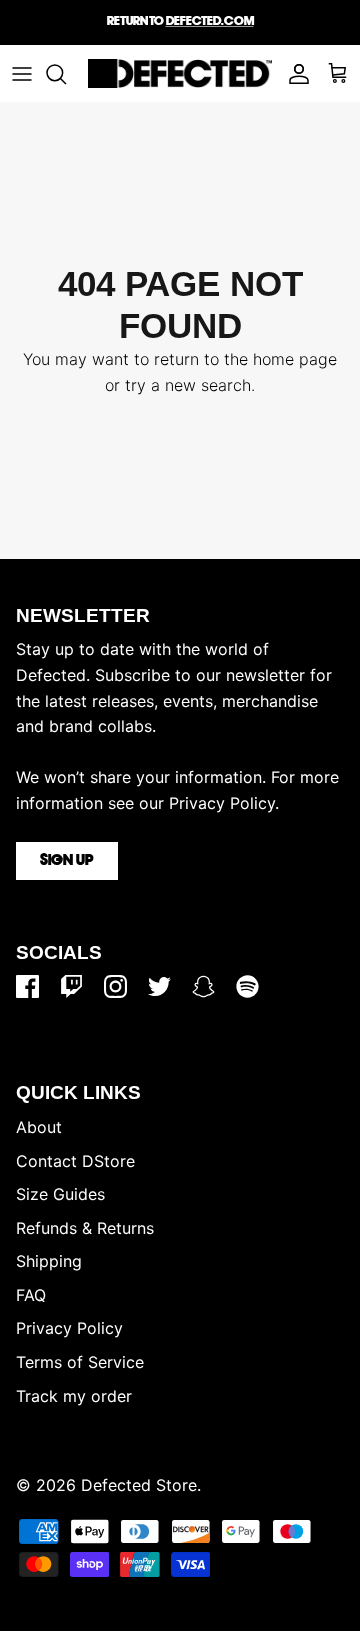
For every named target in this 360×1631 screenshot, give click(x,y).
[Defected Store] (180, 73)
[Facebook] (27, 986)
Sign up (67, 861)
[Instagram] (115, 986)
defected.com (210, 21)
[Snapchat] (203, 986)
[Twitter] (159, 986)
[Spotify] (247, 986)
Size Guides (60, 1194)
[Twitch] (71, 986)
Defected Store (139, 1485)
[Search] (66, 74)
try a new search (188, 385)
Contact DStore (75, 1161)
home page (295, 359)
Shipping (49, 1261)
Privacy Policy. (224, 803)
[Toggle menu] (22, 74)
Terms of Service (80, 1362)
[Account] (294, 74)
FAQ (31, 1295)
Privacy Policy (69, 1328)
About (39, 1127)
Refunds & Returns (85, 1228)
